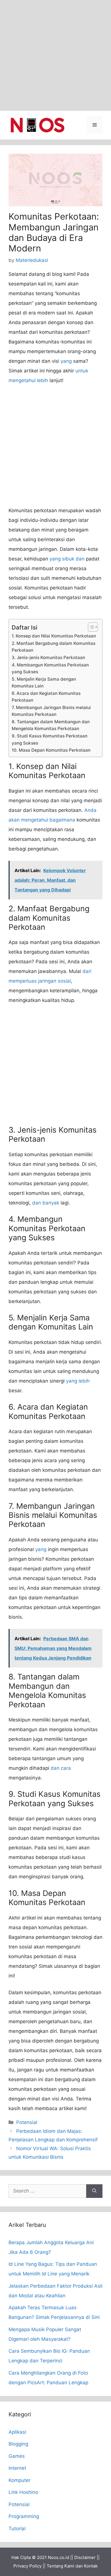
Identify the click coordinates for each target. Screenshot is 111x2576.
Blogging (18, 2444)
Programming (24, 2516)
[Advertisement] (55, 55)
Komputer (19, 2480)
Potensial (27, 2122)
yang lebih (78, 1381)
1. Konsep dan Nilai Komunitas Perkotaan (54, 636)
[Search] (94, 2191)
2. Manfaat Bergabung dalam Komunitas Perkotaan (54, 647)
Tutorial (17, 2529)
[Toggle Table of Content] (90, 627)
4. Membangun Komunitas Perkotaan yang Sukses (50, 668)
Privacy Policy (27, 2566)
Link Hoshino (23, 2492)
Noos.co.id (58, 2557)
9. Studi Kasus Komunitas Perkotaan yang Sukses (50, 739)
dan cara (61, 1768)
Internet (17, 2468)
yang (66, 361)
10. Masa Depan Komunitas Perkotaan (51, 750)
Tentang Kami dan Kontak (72, 2566)
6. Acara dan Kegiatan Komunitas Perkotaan (46, 697)
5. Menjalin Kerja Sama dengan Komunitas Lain (44, 683)
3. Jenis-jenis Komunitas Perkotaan (48, 657)
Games (17, 2456)
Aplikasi (17, 2432)
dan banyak (46, 1203)
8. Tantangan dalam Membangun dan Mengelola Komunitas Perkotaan (51, 725)
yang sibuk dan (67, 559)
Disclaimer (85, 2557)
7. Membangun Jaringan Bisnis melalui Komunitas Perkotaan (51, 711)
